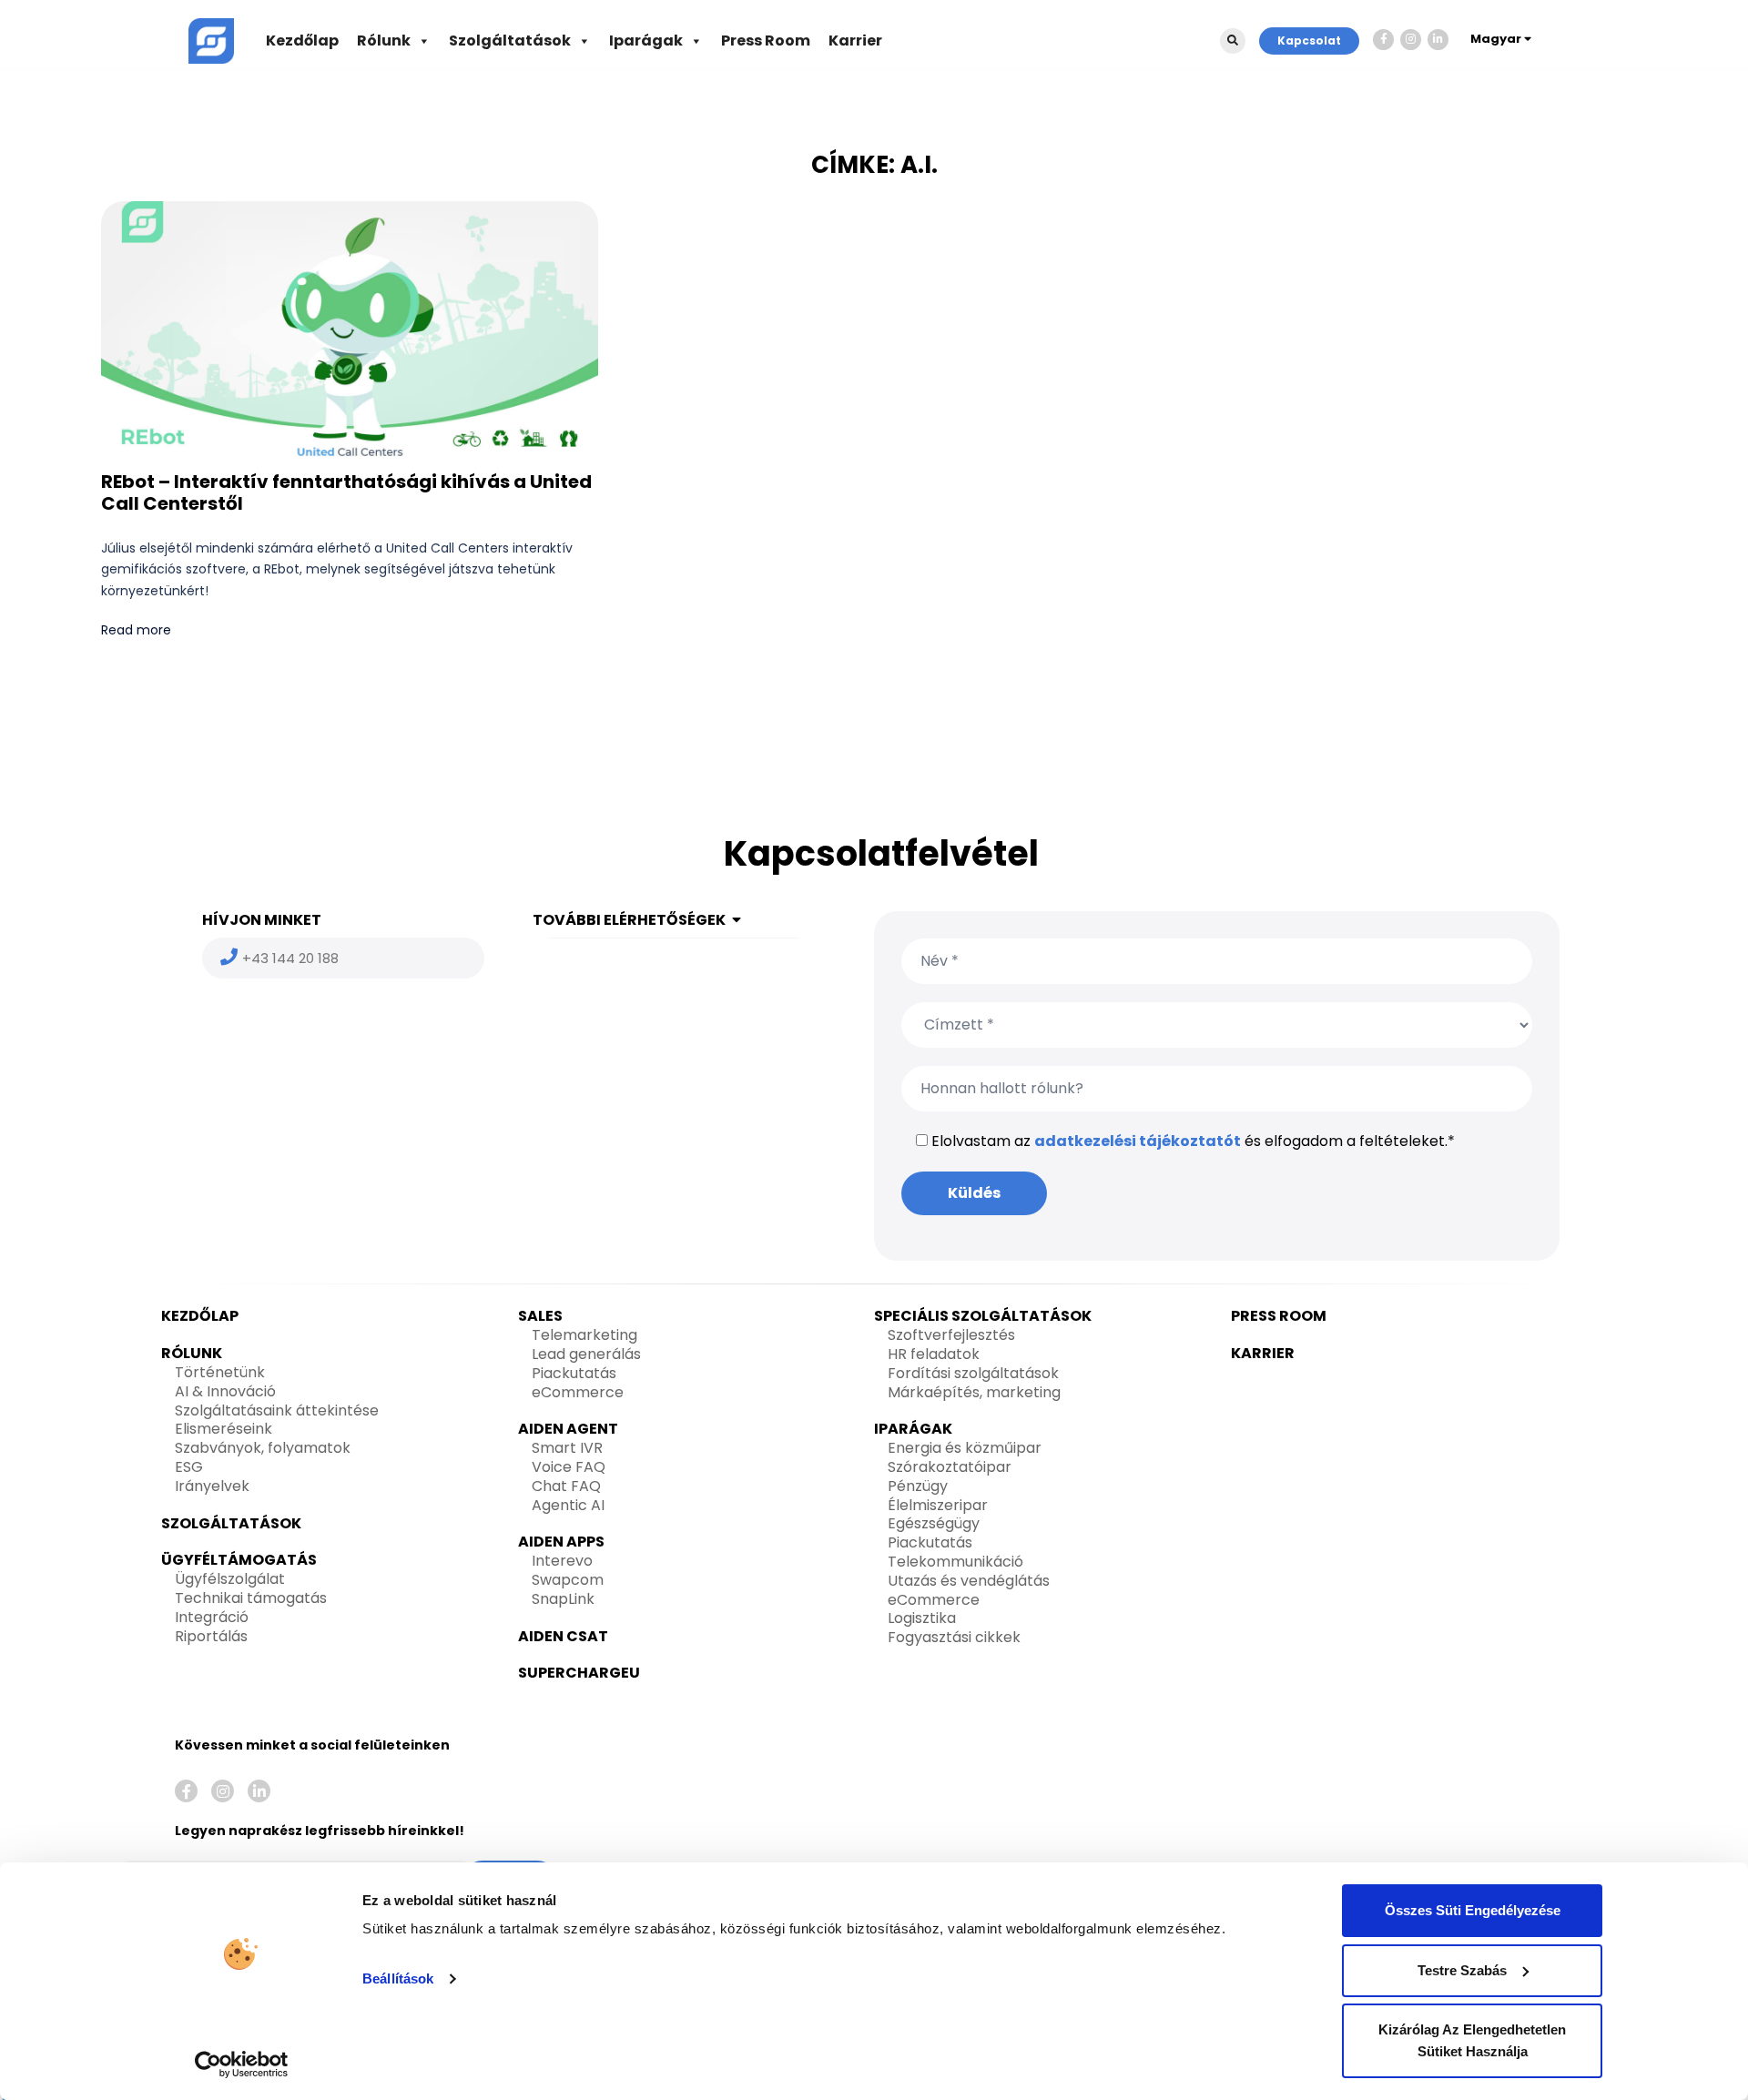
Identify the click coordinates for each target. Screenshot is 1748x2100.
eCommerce (578, 1392)
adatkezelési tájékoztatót (1138, 1141)
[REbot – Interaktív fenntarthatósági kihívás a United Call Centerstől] (350, 330)
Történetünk (220, 1372)
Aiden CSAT (563, 1636)
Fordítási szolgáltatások (973, 1373)
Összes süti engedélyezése (1473, 1910)
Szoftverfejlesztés (951, 1335)
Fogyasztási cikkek (954, 1637)
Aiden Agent (568, 1429)
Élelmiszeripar (938, 1505)
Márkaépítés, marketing (974, 1392)
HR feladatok (934, 1354)
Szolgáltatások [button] (510, 41)
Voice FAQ (569, 1467)
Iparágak (646, 41)
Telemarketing (584, 1335)
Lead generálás (586, 1354)
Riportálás (211, 1636)
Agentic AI (568, 1505)
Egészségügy (934, 1523)
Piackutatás (574, 1373)
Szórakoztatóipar (950, 1467)
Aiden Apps (561, 1542)
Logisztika (922, 1618)
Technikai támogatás (251, 1598)
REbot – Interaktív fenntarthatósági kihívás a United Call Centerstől (346, 492)
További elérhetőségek (629, 920)
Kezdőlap (302, 41)
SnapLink (563, 1599)
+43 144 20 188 (290, 958)
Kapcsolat (1309, 41)
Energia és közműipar (965, 1448)
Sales (540, 1316)
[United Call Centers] (211, 40)
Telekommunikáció (955, 1562)
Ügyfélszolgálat (230, 1579)
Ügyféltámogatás (239, 1560)
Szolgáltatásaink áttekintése (277, 1410)
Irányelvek (212, 1486)
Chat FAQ (566, 1486)
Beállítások (398, 1978)
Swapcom (568, 1580)
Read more (136, 630)
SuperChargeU (579, 1673)
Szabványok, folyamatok (263, 1448)
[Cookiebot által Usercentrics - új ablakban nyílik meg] (242, 2064)
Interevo (562, 1561)
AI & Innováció (225, 1391)
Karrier (855, 41)
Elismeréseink (224, 1429)
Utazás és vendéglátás (969, 1581)
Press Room (766, 41)
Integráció (212, 1617)
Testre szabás (1462, 1970)
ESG (189, 1467)
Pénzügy (918, 1486)
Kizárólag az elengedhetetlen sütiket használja (1472, 2040)
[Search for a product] (1233, 41)
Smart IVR (567, 1448)
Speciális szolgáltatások (983, 1316)
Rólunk (384, 41)
